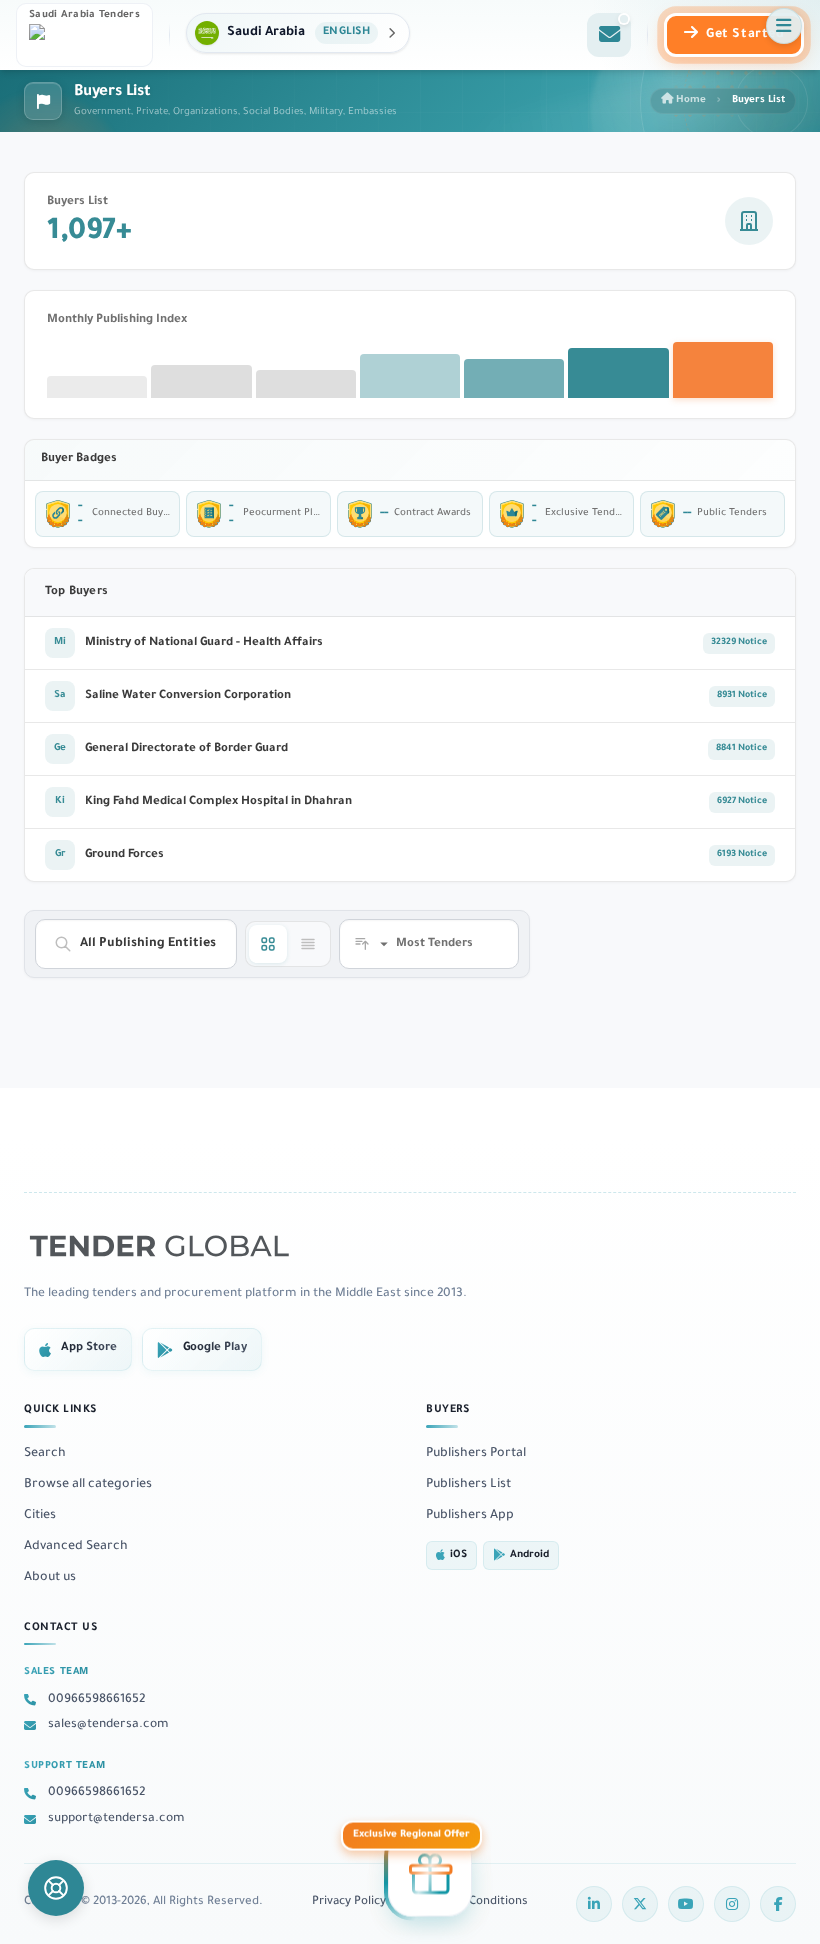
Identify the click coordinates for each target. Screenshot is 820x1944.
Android (529, 1555)
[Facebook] (778, 1904)
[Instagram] (732, 1904)
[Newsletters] (609, 35)
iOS (458, 1555)
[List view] (308, 944)
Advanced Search (76, 1547)
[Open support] (56, 1888)
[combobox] (148, 944)
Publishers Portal (476, 1454)
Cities (40, 1516)
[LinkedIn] (594, 1904)
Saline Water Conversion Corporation (188, 696)
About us (50, 1578)
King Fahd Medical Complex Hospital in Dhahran (218, 802)
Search (45, 1454)
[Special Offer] (430, 1876)
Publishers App (470, 1516)
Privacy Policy (349, 1902)
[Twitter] (640, 1904)
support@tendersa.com (116, 1819)
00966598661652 (96, 1700)
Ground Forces (124, 855)
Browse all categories (88, 1485)
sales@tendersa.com (108, 1725)
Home (689, 100)
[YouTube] (686, 1904)
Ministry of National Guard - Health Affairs (204, 643)
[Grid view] (268, 944)
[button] (298, 33)
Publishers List (468, 1485)
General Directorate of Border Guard (186, 749)
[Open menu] (784, 26)
